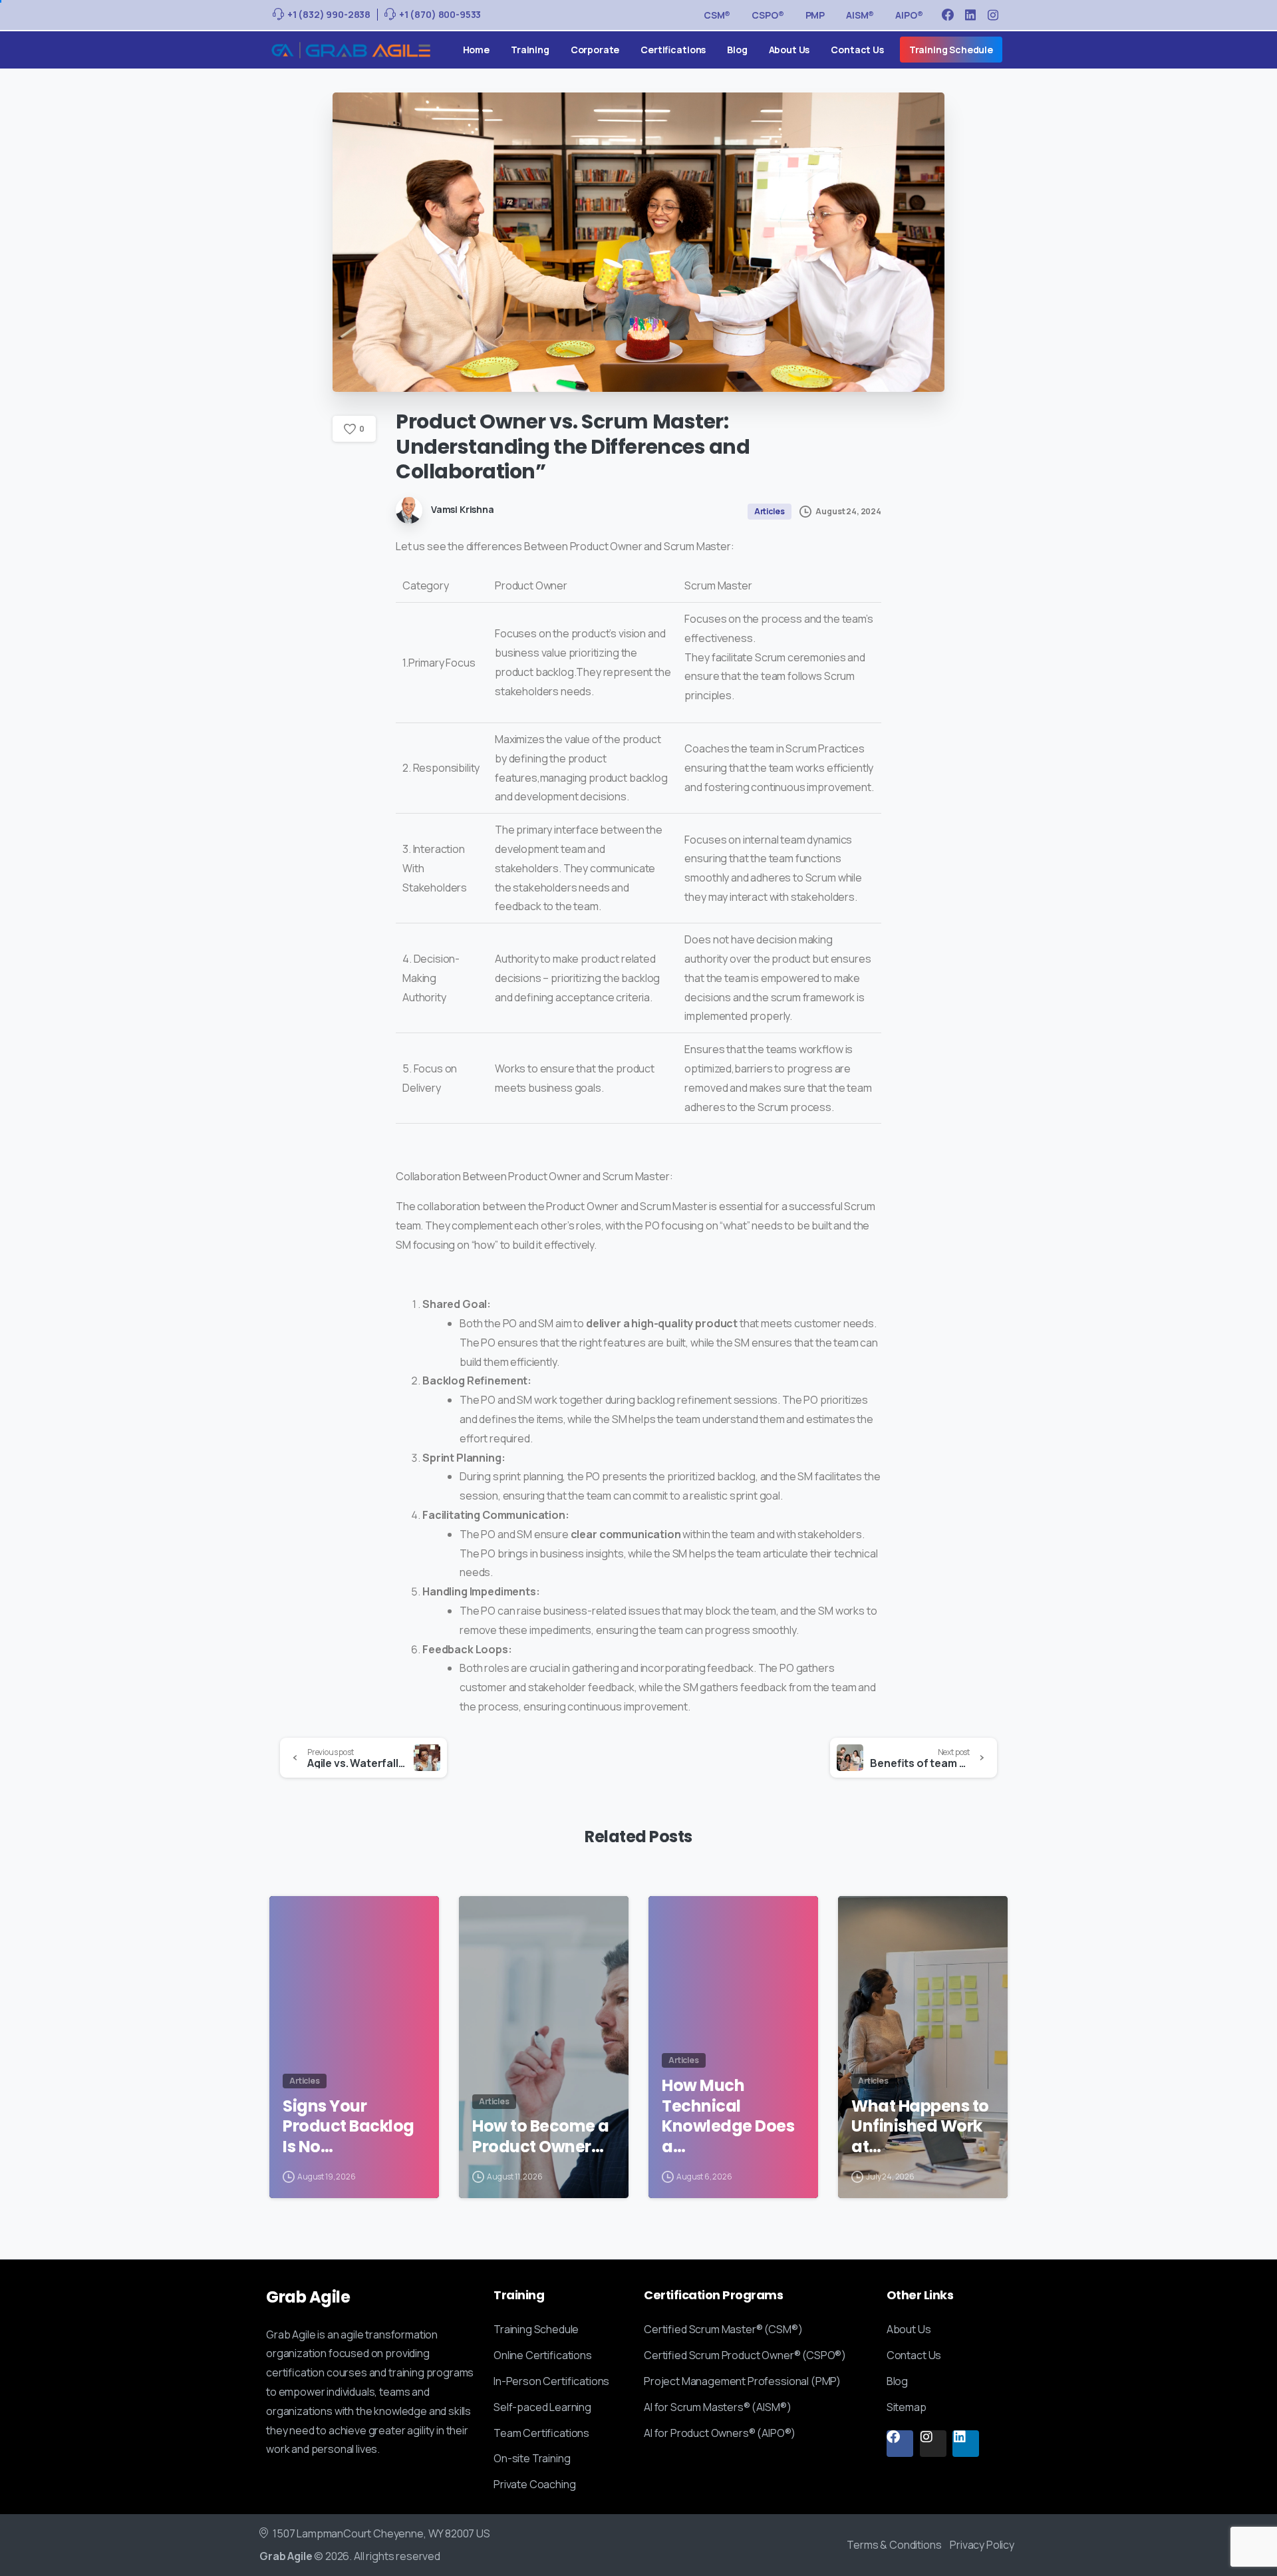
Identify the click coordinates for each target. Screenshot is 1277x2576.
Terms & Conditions (894, 2545)
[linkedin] (970, 15)
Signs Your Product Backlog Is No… (349, 2127)
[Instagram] (933, 2444)
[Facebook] (948, 15)
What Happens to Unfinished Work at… (920, 2127)
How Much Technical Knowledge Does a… (728, 2117)
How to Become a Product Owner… (541, 2137)
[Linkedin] (966, 2444)
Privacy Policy (982, 2545)
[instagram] (993, 15)
